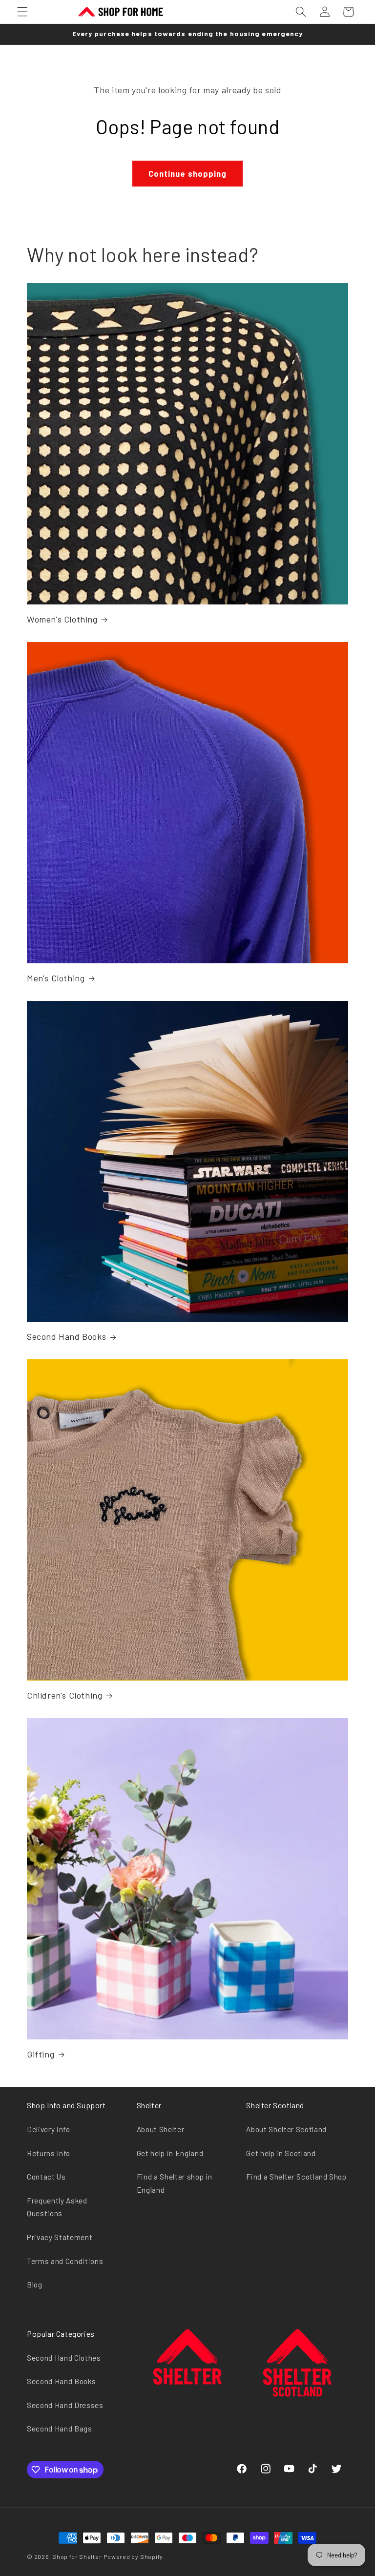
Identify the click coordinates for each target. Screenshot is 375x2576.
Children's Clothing (64, 1695)
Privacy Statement (60, 2237)
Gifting (41, 2054)
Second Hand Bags (60, 2429)
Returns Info (49, 2153)
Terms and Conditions (65, 2261)
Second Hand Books (66, 1336)
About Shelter (161, 2129)
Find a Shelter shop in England (175, 2183)
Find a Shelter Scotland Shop (296, 2177)
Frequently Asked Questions (57, 2207)
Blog (35, 2285)
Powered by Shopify (133, 2556)
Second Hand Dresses (65, 2405)
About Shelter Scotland (286, 2129)
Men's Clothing (56, 978)
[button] (22, 12)
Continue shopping (188, 173)
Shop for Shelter (77, 2556)
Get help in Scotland (281, 2153)
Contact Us (46, 2177)
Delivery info (49, 2129)
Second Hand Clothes (64, 2358)
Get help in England (170, 2153)
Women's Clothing (62, 619)
